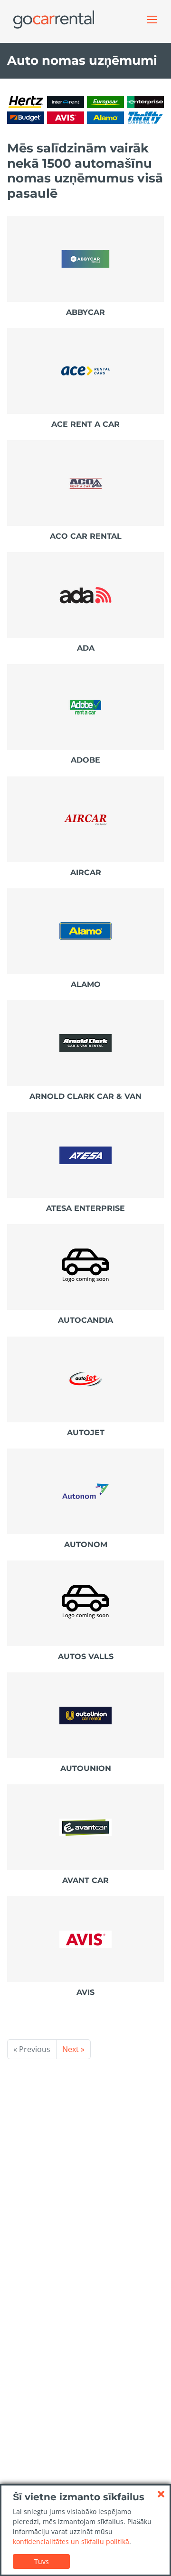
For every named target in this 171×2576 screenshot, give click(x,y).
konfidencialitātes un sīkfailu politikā (71, 2541)
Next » (73, 2049)
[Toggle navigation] (152, 20)
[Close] (161, 2494)
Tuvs (42, 2561)
